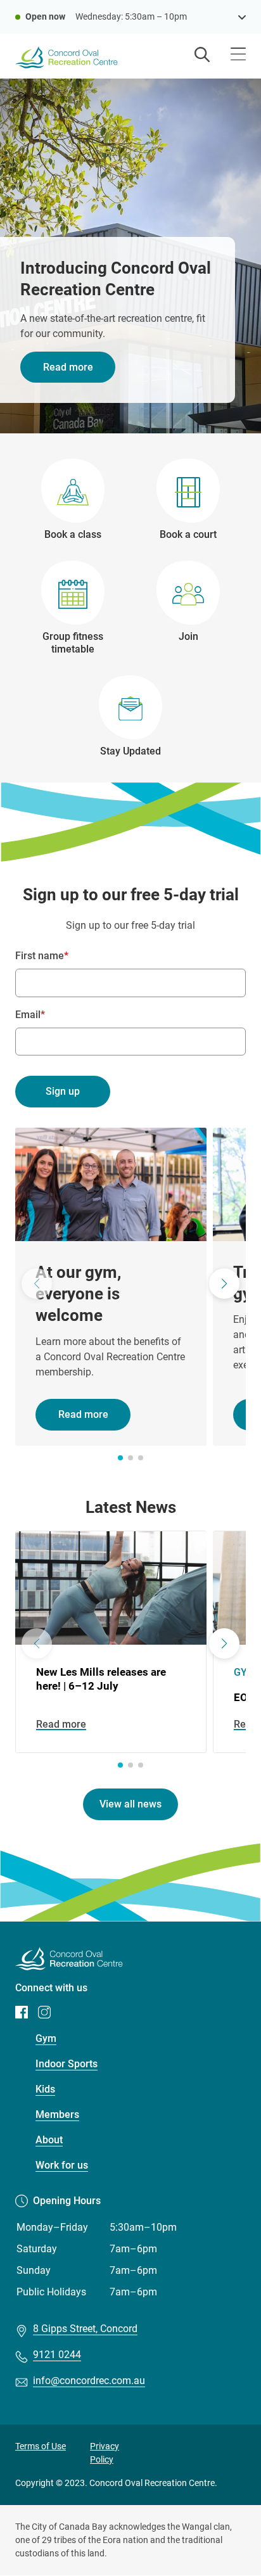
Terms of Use (41, 2446)
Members (57, 2114)
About (49, 2140)
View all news (130, 1804)
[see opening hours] (242, 16)
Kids (45, 2089)
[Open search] (202, 56)
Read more (68, 367)
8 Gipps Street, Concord (85, 2329)
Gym (46, 2038)
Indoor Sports (67, 2064)
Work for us (62, 2165)
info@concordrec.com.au (89, 2381)
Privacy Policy (105, 2453)
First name (40, 956)
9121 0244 (57, 2355)
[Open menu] (238, 55)
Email (28, 1015)
